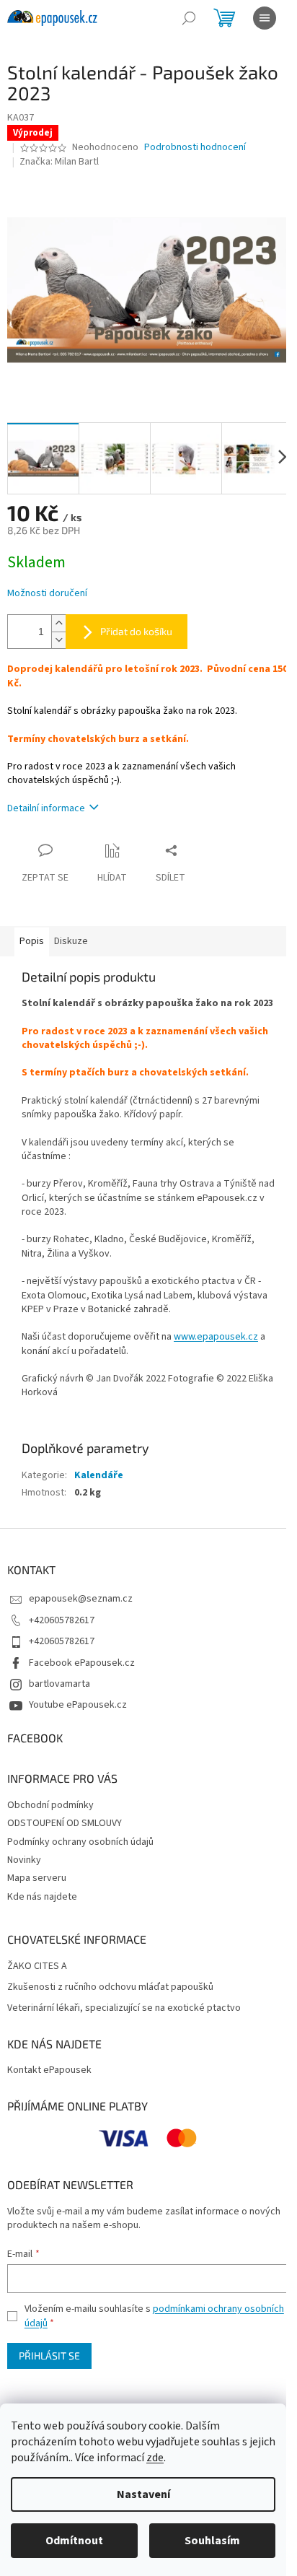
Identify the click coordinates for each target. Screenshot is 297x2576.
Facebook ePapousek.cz (82, 1663)
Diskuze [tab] (71, 941)
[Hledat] (189, 18)
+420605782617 (62, 1620)
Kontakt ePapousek (49, 2070)
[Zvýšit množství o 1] (58, 623)
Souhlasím (212, 2541)
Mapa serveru (37, 1878)
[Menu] (265, 18)
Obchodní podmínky (50, 1805)
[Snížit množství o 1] (58, 640)
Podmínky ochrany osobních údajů (80, 1842)
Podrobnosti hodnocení (195, 148)
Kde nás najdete (42, 1897)
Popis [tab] (32, 941)
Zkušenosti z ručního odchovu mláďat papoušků (110, 1987)
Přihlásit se (49, 2355)
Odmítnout (74, 2541)
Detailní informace (46, 808)
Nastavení (143, 2494)
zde (155, 2458)
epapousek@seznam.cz (81, 1599)
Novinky (24, 1860)
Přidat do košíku (136, 631)
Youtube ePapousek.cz (78, 1705)
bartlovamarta (59, 1684)
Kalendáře (99, 1475)
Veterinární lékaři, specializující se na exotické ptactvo (124, 2008)
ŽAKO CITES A (37, 1966)
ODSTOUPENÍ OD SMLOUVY (65, 1823)
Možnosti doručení (47, 594)
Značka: (59, 162)
